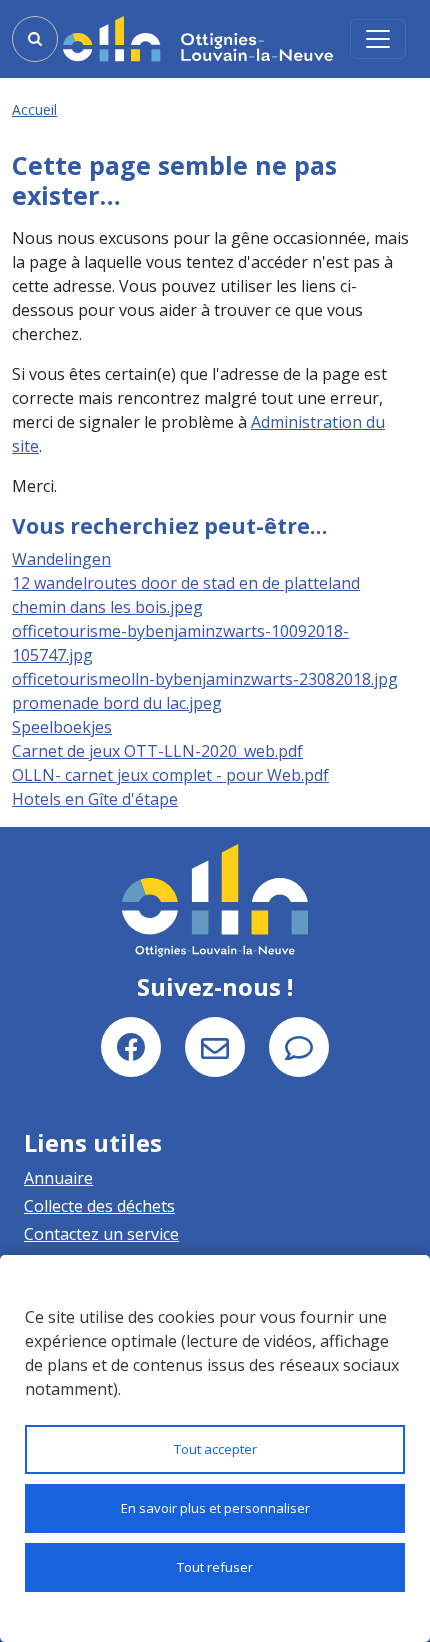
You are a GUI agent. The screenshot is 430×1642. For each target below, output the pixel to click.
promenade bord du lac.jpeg (117, 703)
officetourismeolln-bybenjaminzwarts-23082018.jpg (205, 679)
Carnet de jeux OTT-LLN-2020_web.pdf (157, 751)
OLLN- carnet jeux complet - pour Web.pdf (170, 775)
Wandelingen (61, 559)
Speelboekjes (62, 727)
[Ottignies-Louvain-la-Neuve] (198, 38)
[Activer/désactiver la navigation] (378, 39)
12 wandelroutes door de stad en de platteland (186, 583)
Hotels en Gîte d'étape (95, 799)
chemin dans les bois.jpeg (107, 607)
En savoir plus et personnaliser (215, 1508)
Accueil (34, 109)
